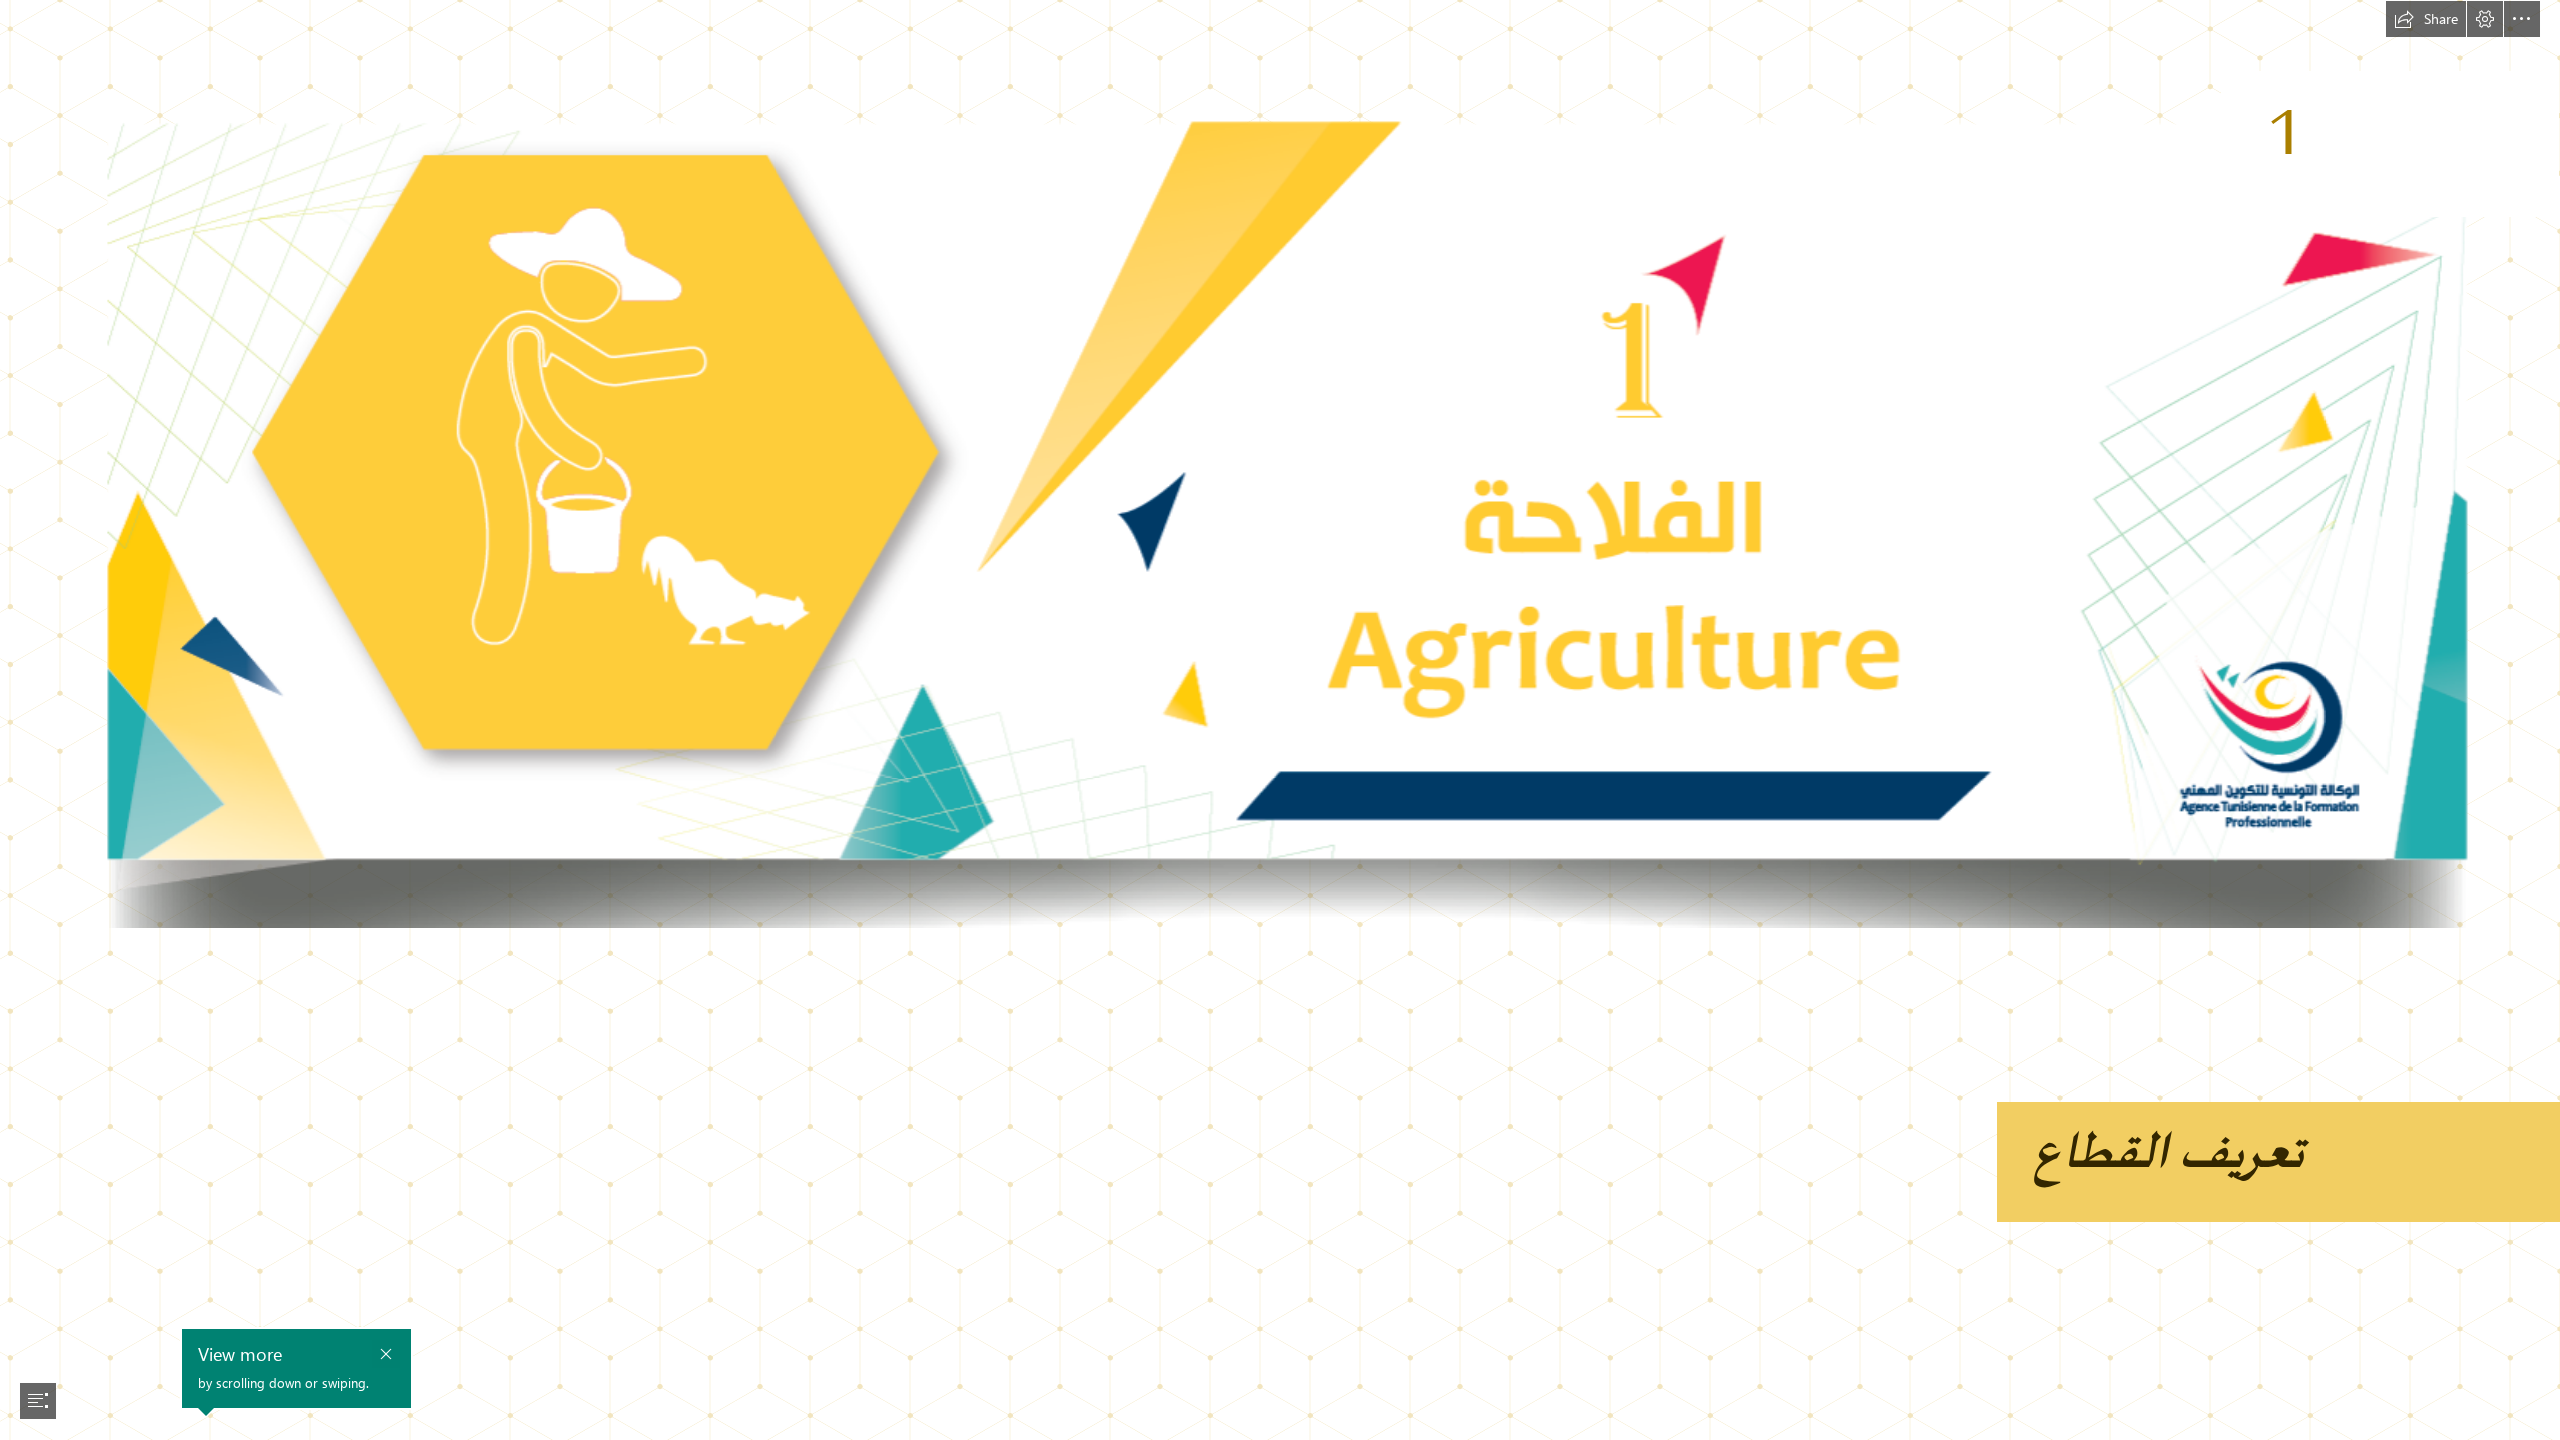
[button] (2426, 19)
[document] (1280, 720)
